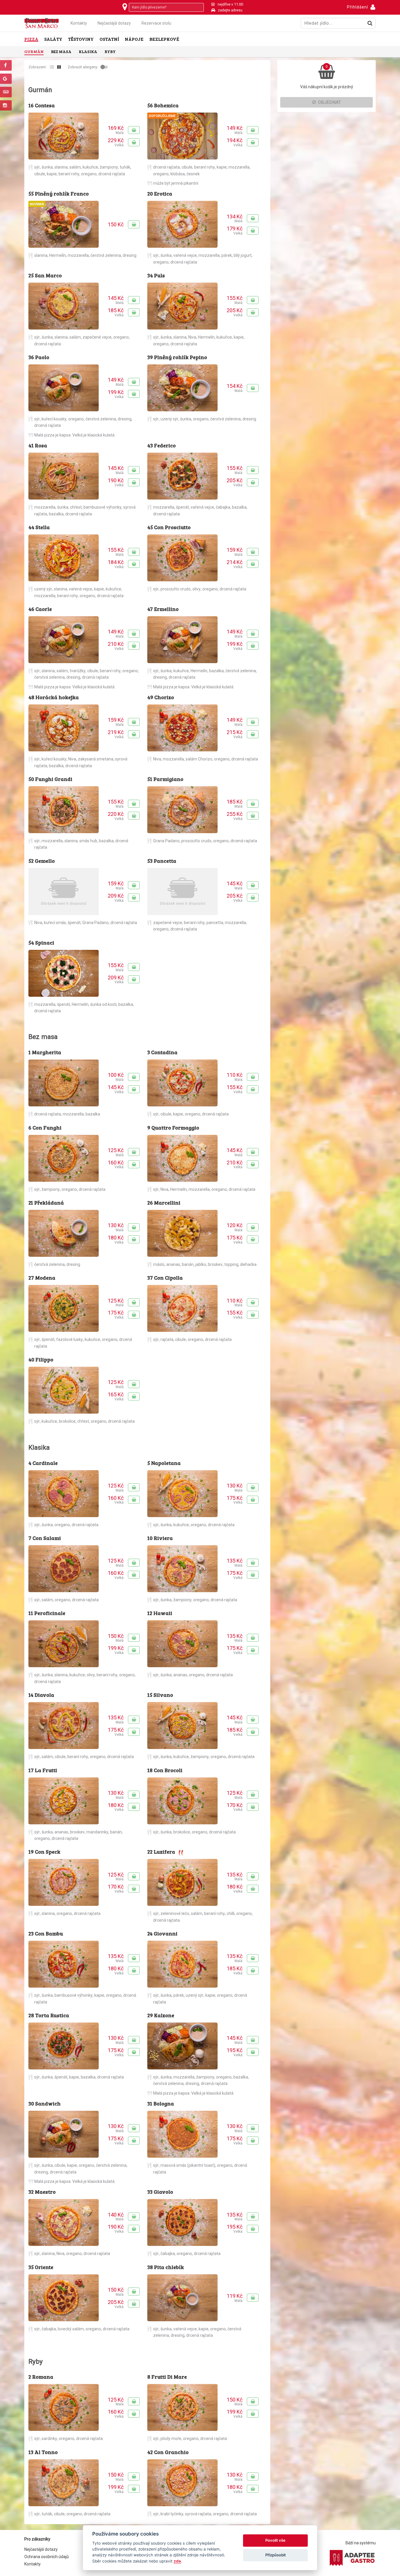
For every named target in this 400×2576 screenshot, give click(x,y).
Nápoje (134, 39)
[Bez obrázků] (52, 67)
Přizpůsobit (276, 2555)
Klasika (88, 51)
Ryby (110, 51)
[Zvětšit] (64, 136)
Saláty (53, 39)
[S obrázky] (59, 67)
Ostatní (109, 39)
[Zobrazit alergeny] (105, 67)
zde (177, 2561)
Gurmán (34, 51)
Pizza (31, 39)
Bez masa (61, 51)
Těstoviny (81, 39)
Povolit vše (275, 2540)
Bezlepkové (164, 39)
